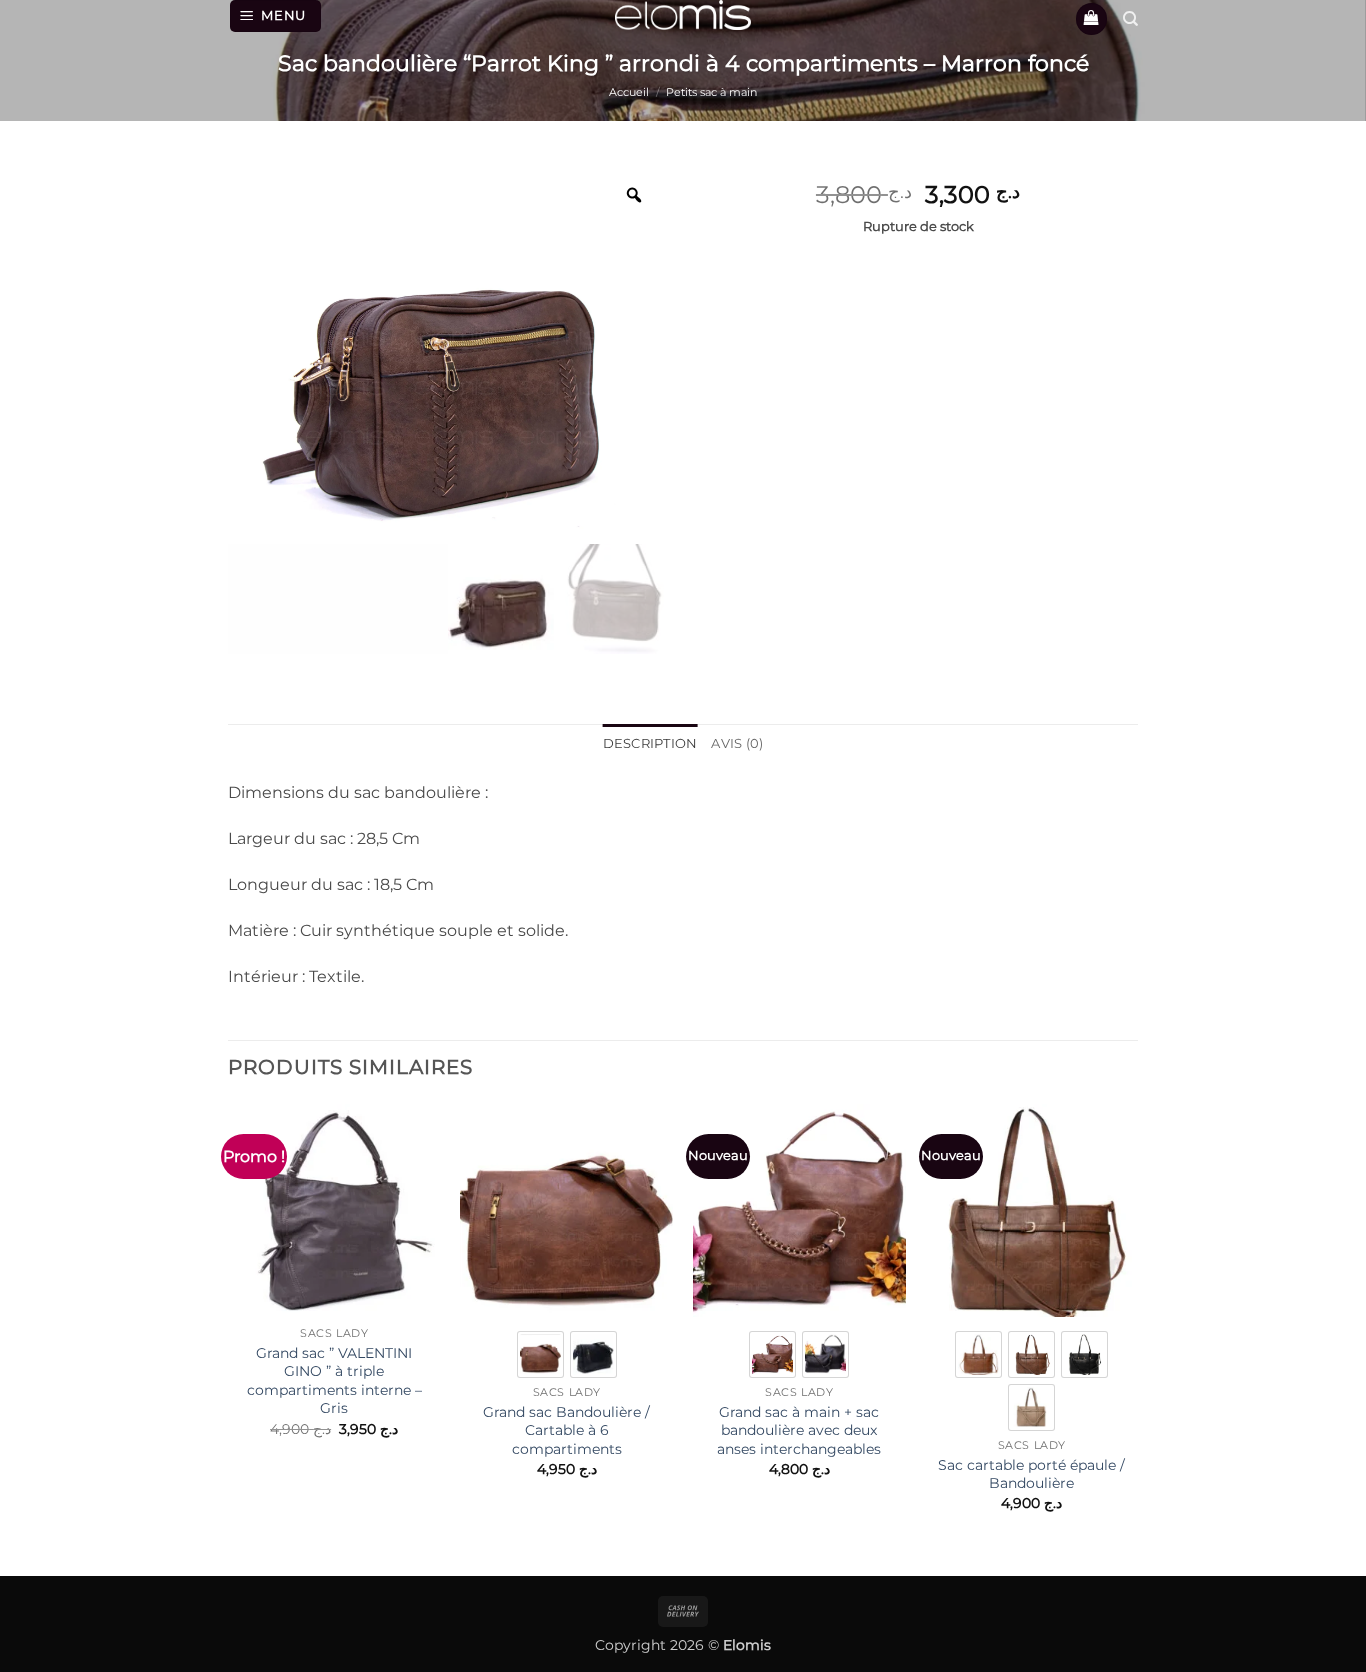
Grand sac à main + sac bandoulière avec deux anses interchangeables (799, 1430)
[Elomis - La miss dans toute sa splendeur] (683, 15)
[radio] (540, 1354)
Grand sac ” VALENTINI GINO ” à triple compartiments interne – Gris (334, 1381)
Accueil (629, 92)
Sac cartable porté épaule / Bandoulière (1031, 1474)
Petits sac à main (711, 92)
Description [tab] (650, 743)
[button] (276, 16)
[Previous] (229, 1325)
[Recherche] (1130, 19)
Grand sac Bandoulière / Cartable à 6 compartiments (566, 1430)
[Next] (1137, 1325)
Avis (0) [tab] (737, 743)
